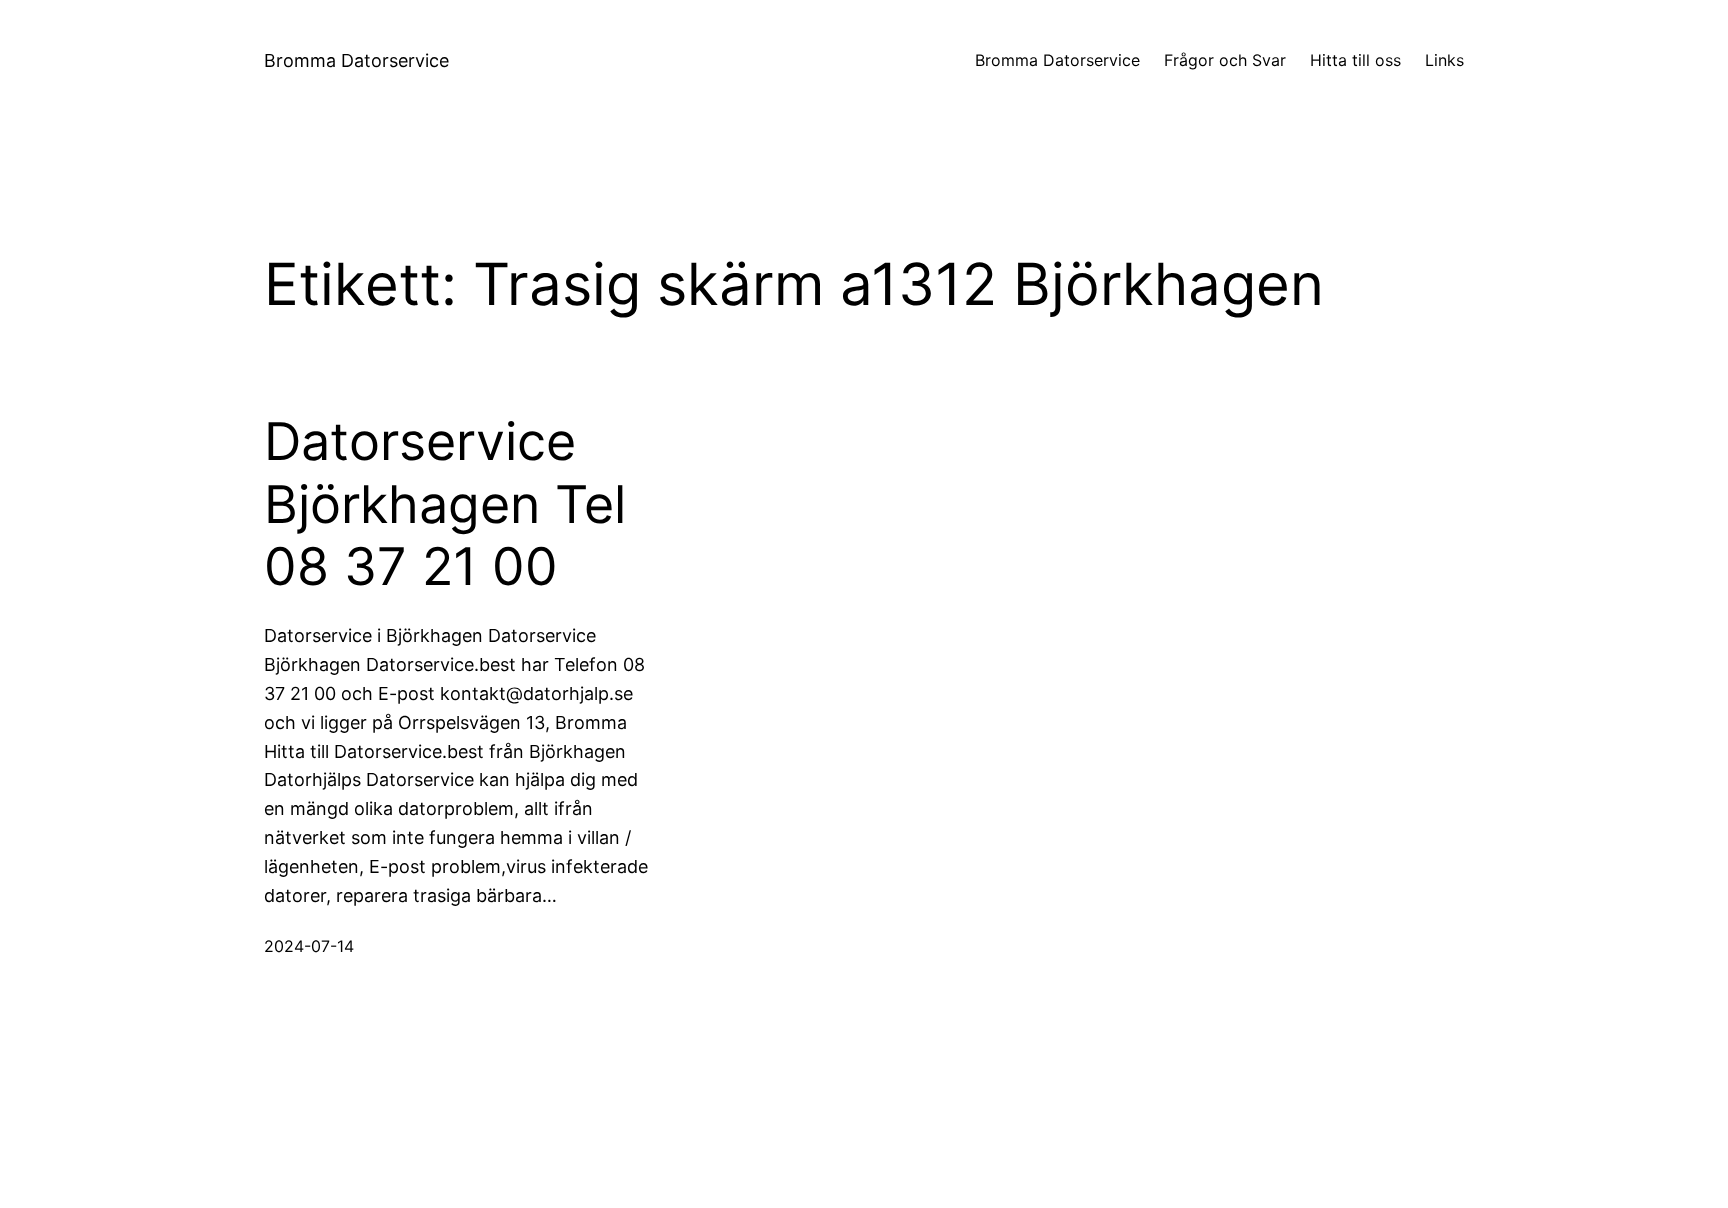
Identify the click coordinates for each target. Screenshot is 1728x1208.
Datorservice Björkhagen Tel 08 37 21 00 (445, 504)
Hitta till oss (1355, 60)
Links (1444, 60)
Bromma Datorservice (356, 60)
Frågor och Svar (1225, 60)
